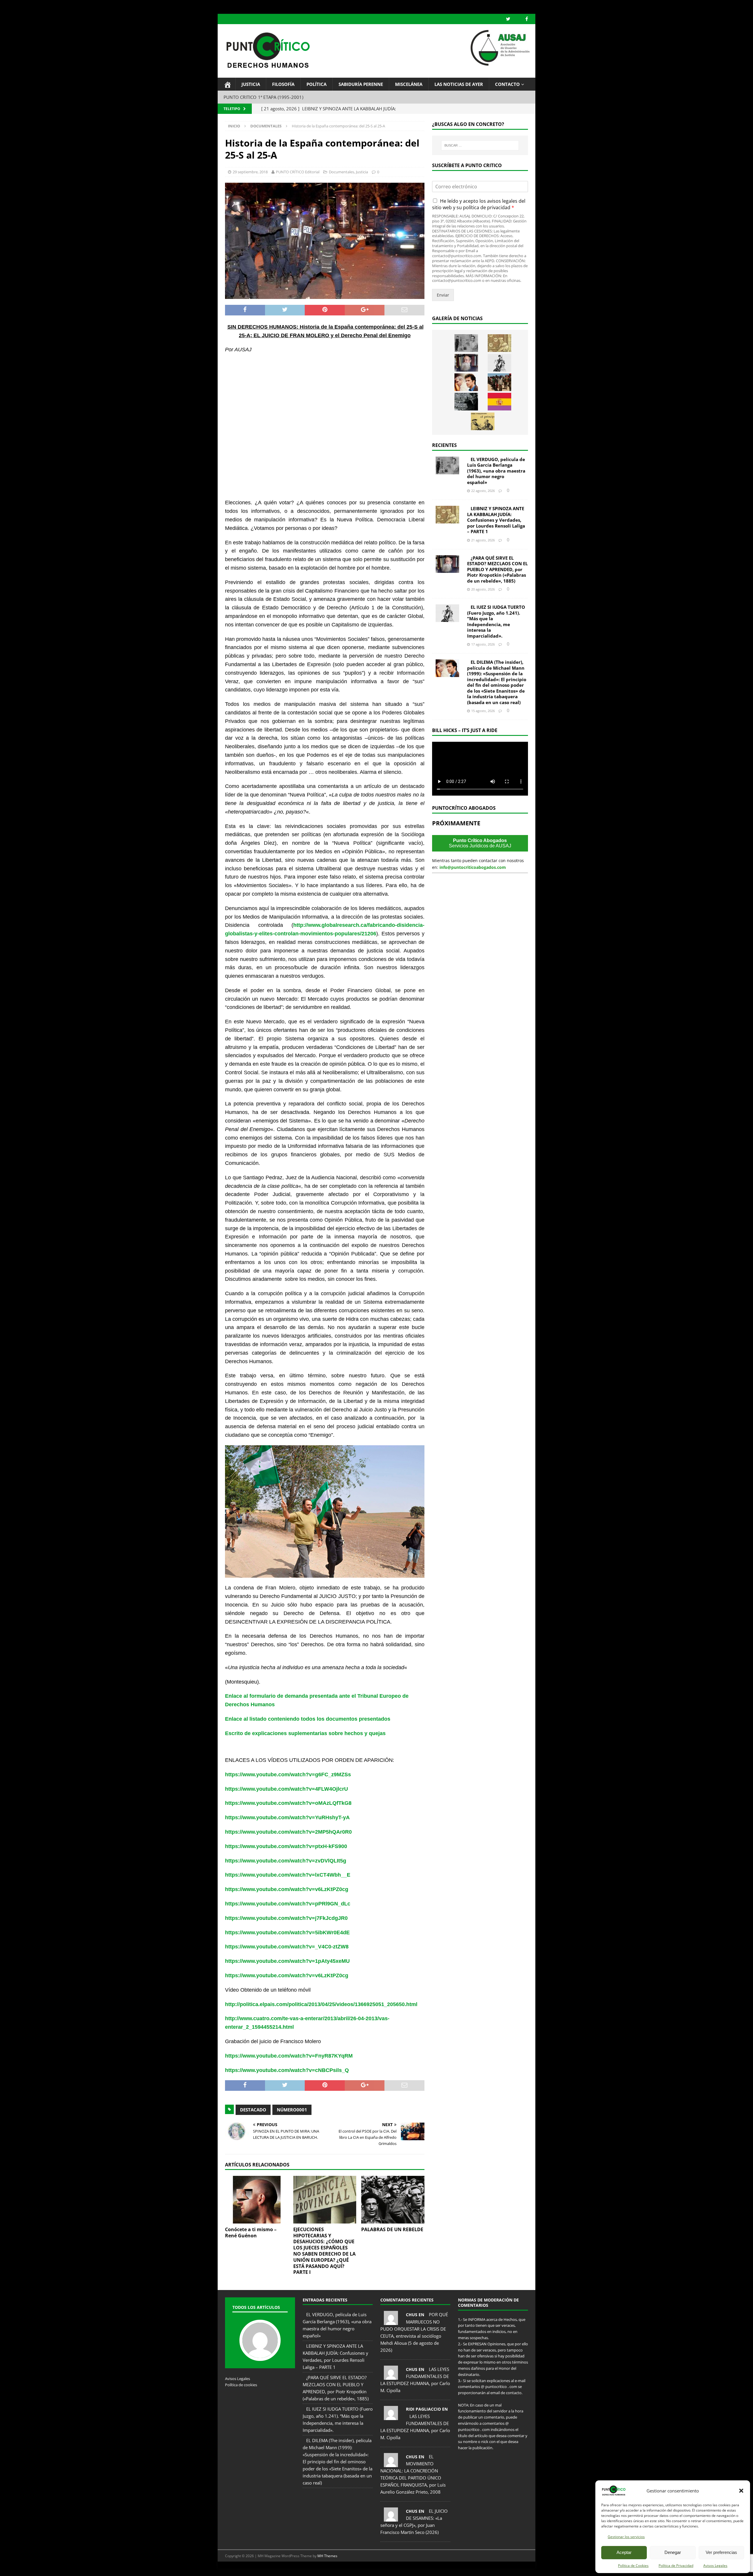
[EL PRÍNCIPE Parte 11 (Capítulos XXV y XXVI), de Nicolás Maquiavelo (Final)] (483, 421)
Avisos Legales (715, 2566)
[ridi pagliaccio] (391, 2417)
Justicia (251, 84)
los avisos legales (498, 201)
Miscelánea (409, 84)
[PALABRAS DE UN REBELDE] (393, 2200)
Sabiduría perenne (361, 84)
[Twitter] (508, 19)
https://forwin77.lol (289, 2569)
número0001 (292, 2110)
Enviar (443, 295)
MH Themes (327, 2556)
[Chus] (391, 2321)
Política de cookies (241, 2385)
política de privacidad (487, 207)
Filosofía (283, 84)
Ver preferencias (721, 2552)
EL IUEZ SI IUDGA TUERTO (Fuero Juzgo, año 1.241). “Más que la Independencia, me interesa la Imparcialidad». (496, 621)
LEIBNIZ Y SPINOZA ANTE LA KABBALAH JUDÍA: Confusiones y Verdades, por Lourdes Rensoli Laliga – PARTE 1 (496, 520)
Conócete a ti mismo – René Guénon (251, 2232)
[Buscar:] (480, 145)
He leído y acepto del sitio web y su (479, 204)
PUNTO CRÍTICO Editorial (298, 172)
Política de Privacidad (676, 2566)
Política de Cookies (633, 2566)
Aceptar (624, 2552)
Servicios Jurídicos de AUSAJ (480, 843)
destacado (253, 2110)
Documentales (341, 172)
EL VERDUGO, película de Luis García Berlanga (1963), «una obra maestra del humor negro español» (496, 471)
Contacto (507, 84)
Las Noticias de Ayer (459, 84)
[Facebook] (527, 19)
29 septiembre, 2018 (250, 172)
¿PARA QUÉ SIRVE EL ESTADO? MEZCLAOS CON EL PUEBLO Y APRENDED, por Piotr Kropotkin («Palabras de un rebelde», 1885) (497, 569)
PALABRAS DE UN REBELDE (392, 2229)
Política (316, 84)
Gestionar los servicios (626, 2537)
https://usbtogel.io (262, 2569)
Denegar (673, 2552)
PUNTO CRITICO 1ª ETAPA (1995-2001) (263, 97)
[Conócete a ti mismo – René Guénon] (257, 2200)
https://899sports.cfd (233, 2569)
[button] (741, 2491)
